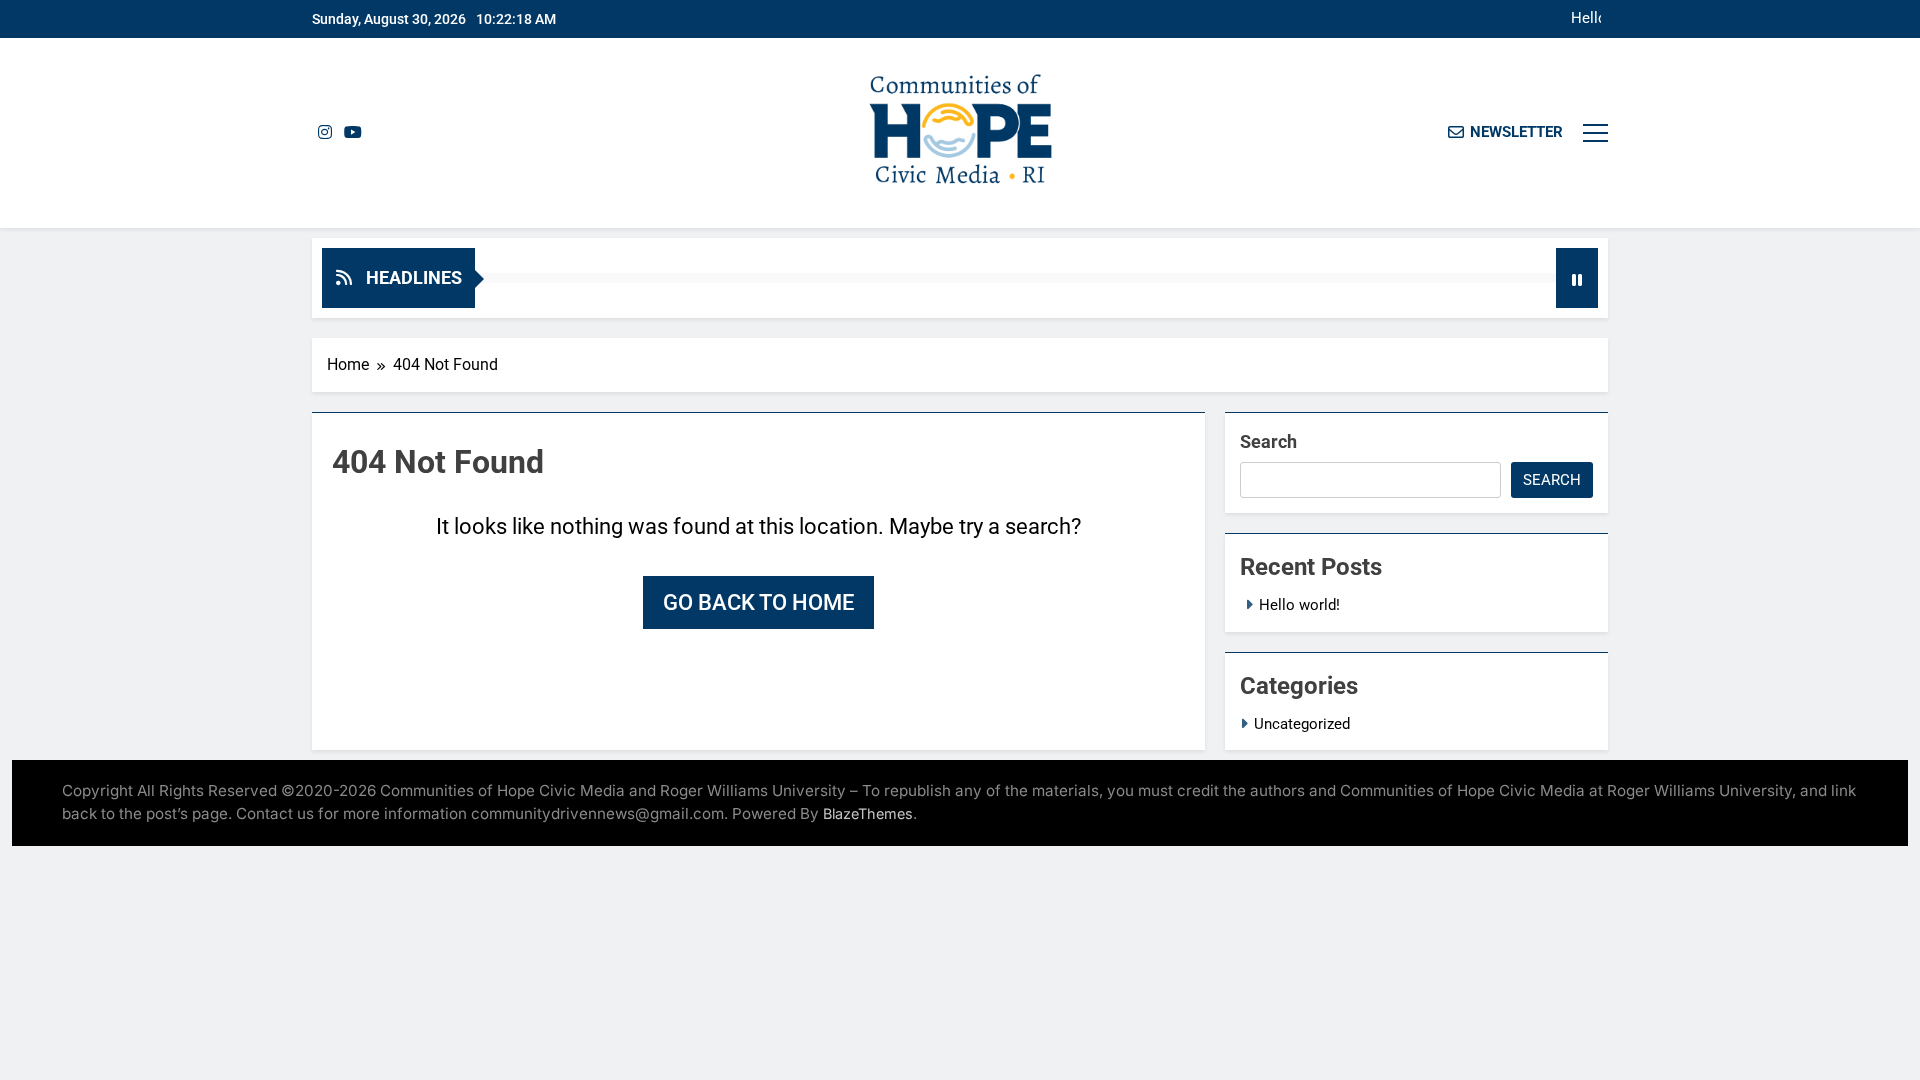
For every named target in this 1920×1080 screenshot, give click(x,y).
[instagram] (325, 133)
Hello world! (1586, 19)
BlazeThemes (868, 813)
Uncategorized (1302, 724)
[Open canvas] (1595, 133)
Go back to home (758, 602)
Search (1268, 441)
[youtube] (353, 133)
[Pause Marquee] (1577, 278)
